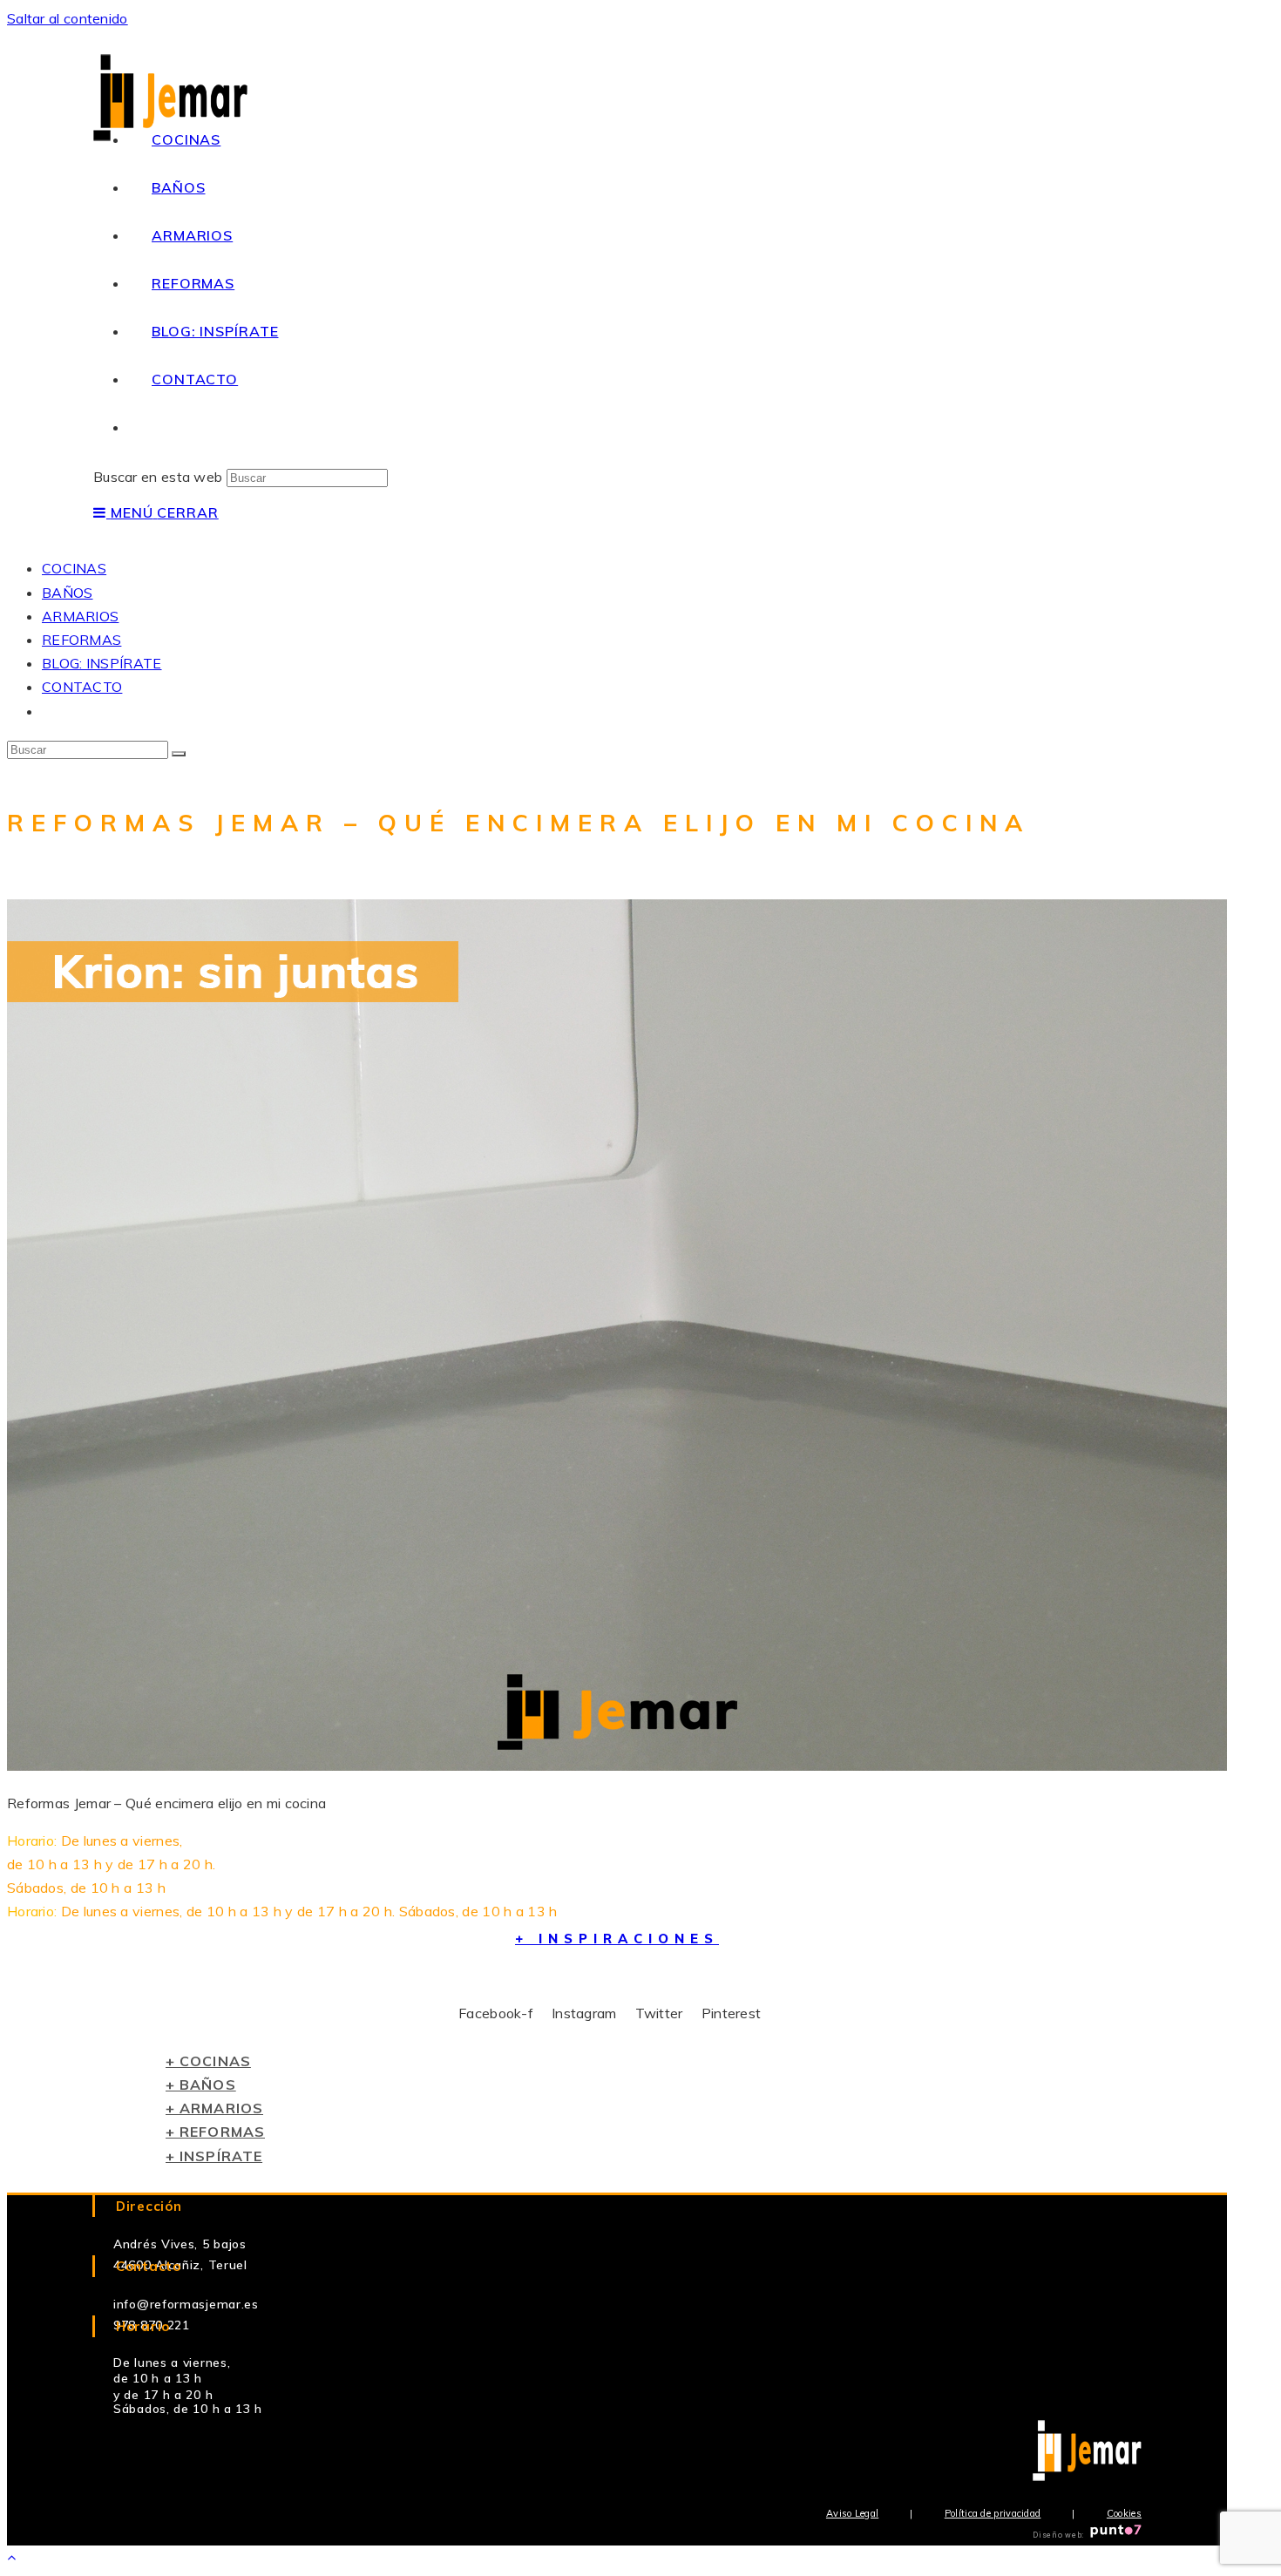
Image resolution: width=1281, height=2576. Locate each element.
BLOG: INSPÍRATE (102, 663)
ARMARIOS (80, 616)
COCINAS (74, 568)
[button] (208, 2061)
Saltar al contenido (68, 18)
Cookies (1124, 2513)
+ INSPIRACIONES (617, 1939)
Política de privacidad (993, 2513)
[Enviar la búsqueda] (179, 754)
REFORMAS (81, 640)
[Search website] (152, 427)
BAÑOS (68, 593)
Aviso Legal (852, 2513)
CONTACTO (82, 687)
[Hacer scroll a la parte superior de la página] (11, 2557)
